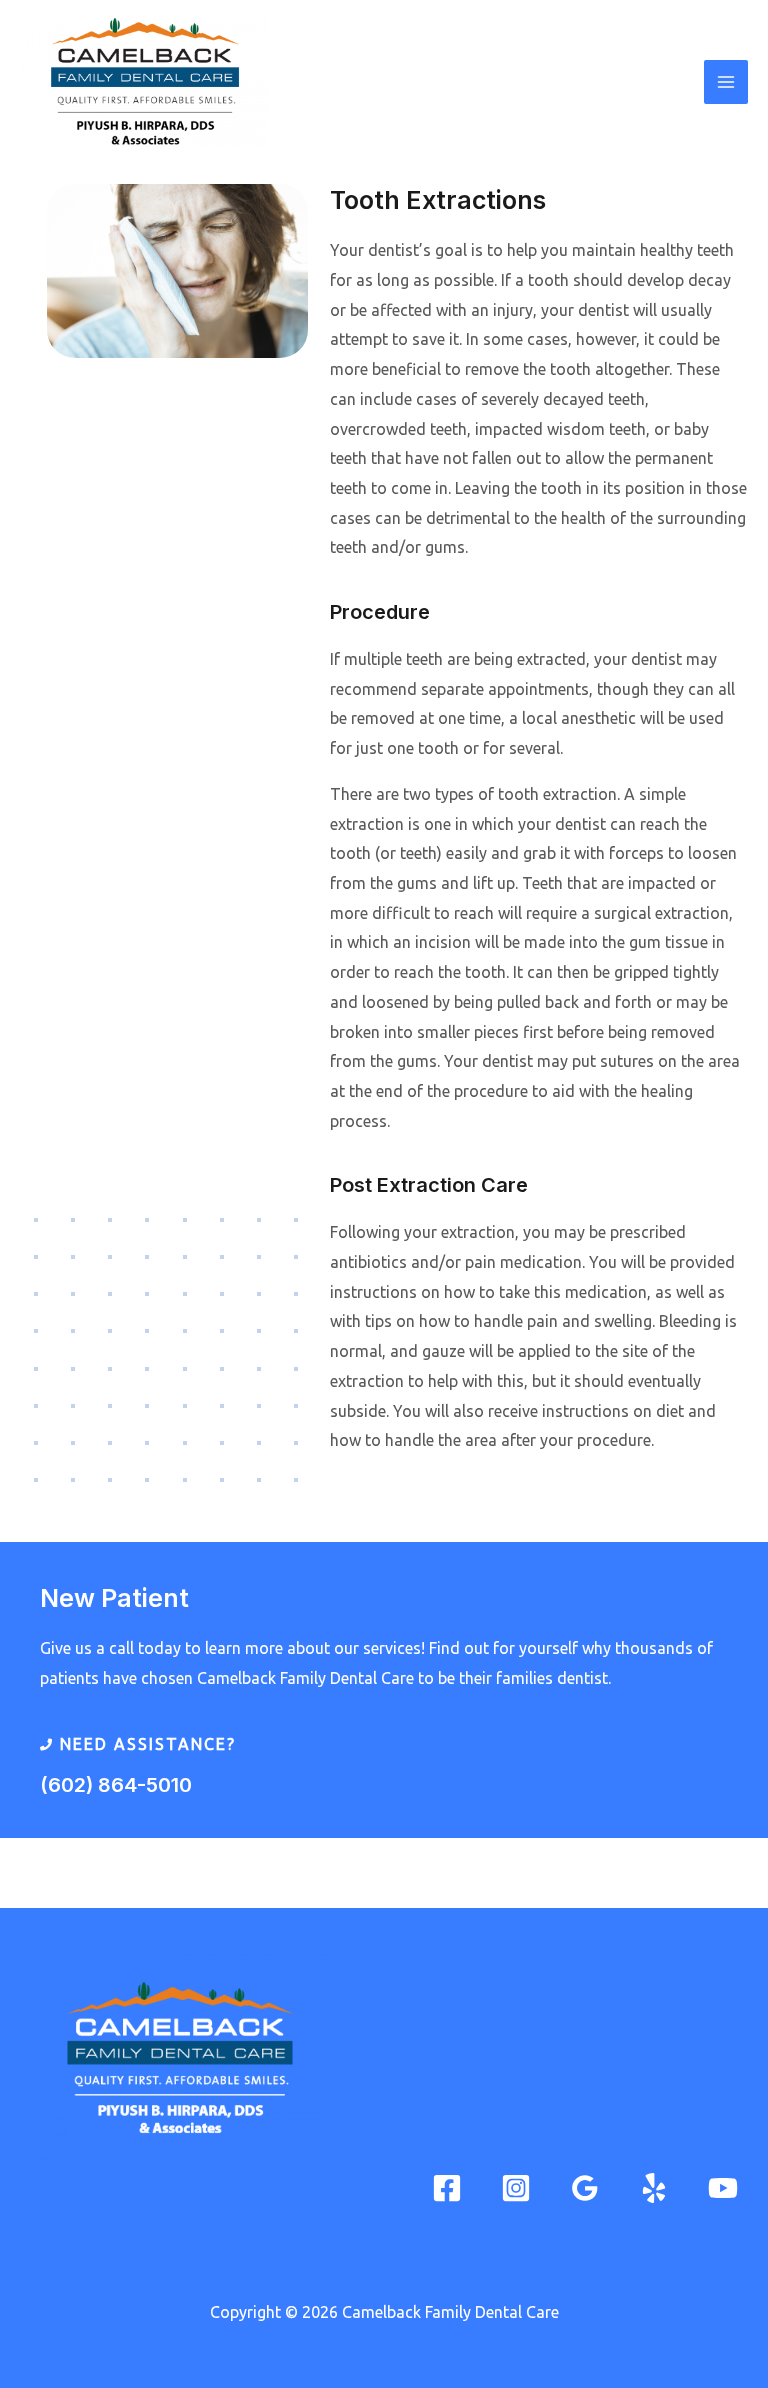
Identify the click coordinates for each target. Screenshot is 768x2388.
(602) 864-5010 (116, 1785)
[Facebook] (447, 2188)
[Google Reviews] (585, 2188)
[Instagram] (516, 2188)
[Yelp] (654, 2188)
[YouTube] (723, 2188)
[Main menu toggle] (726, 82)
